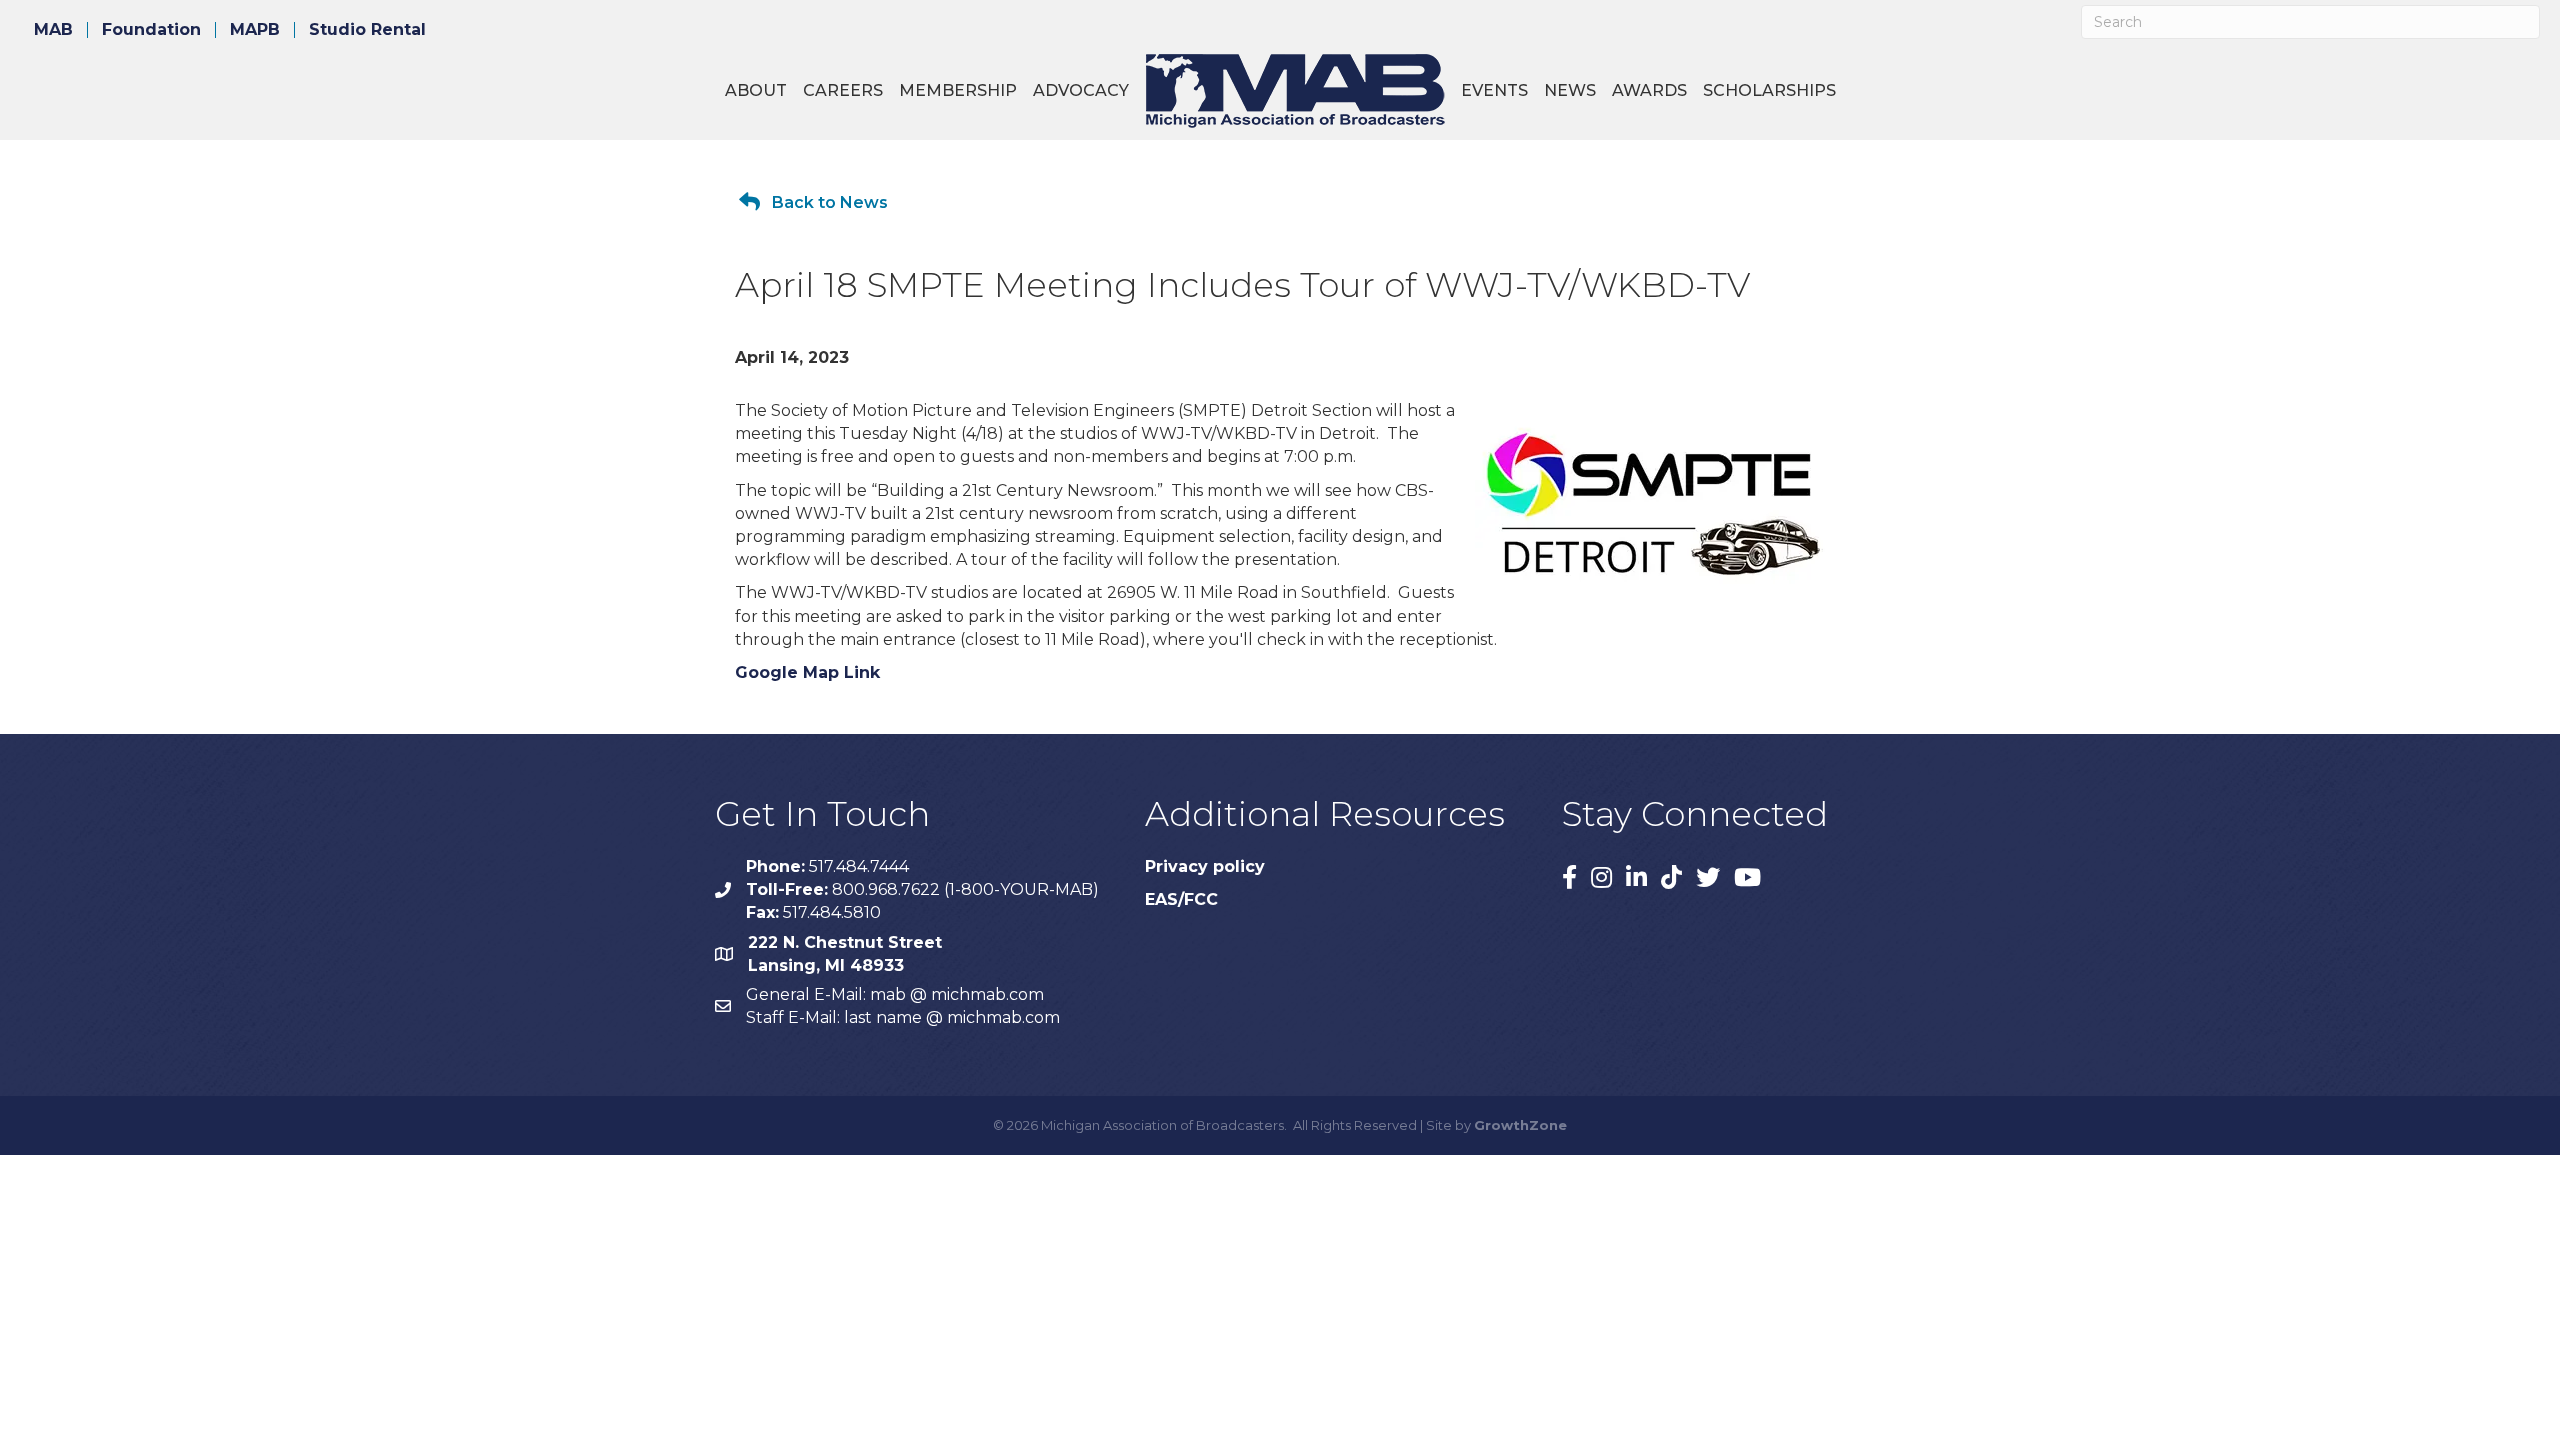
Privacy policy (1205, 866)
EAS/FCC (1181, 899)
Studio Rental (367, 30)
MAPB (255, 30)
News (1570, 90)
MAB (53, 30)
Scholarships (1769, 90)
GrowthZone (1520, 1125)
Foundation (151, 30)
